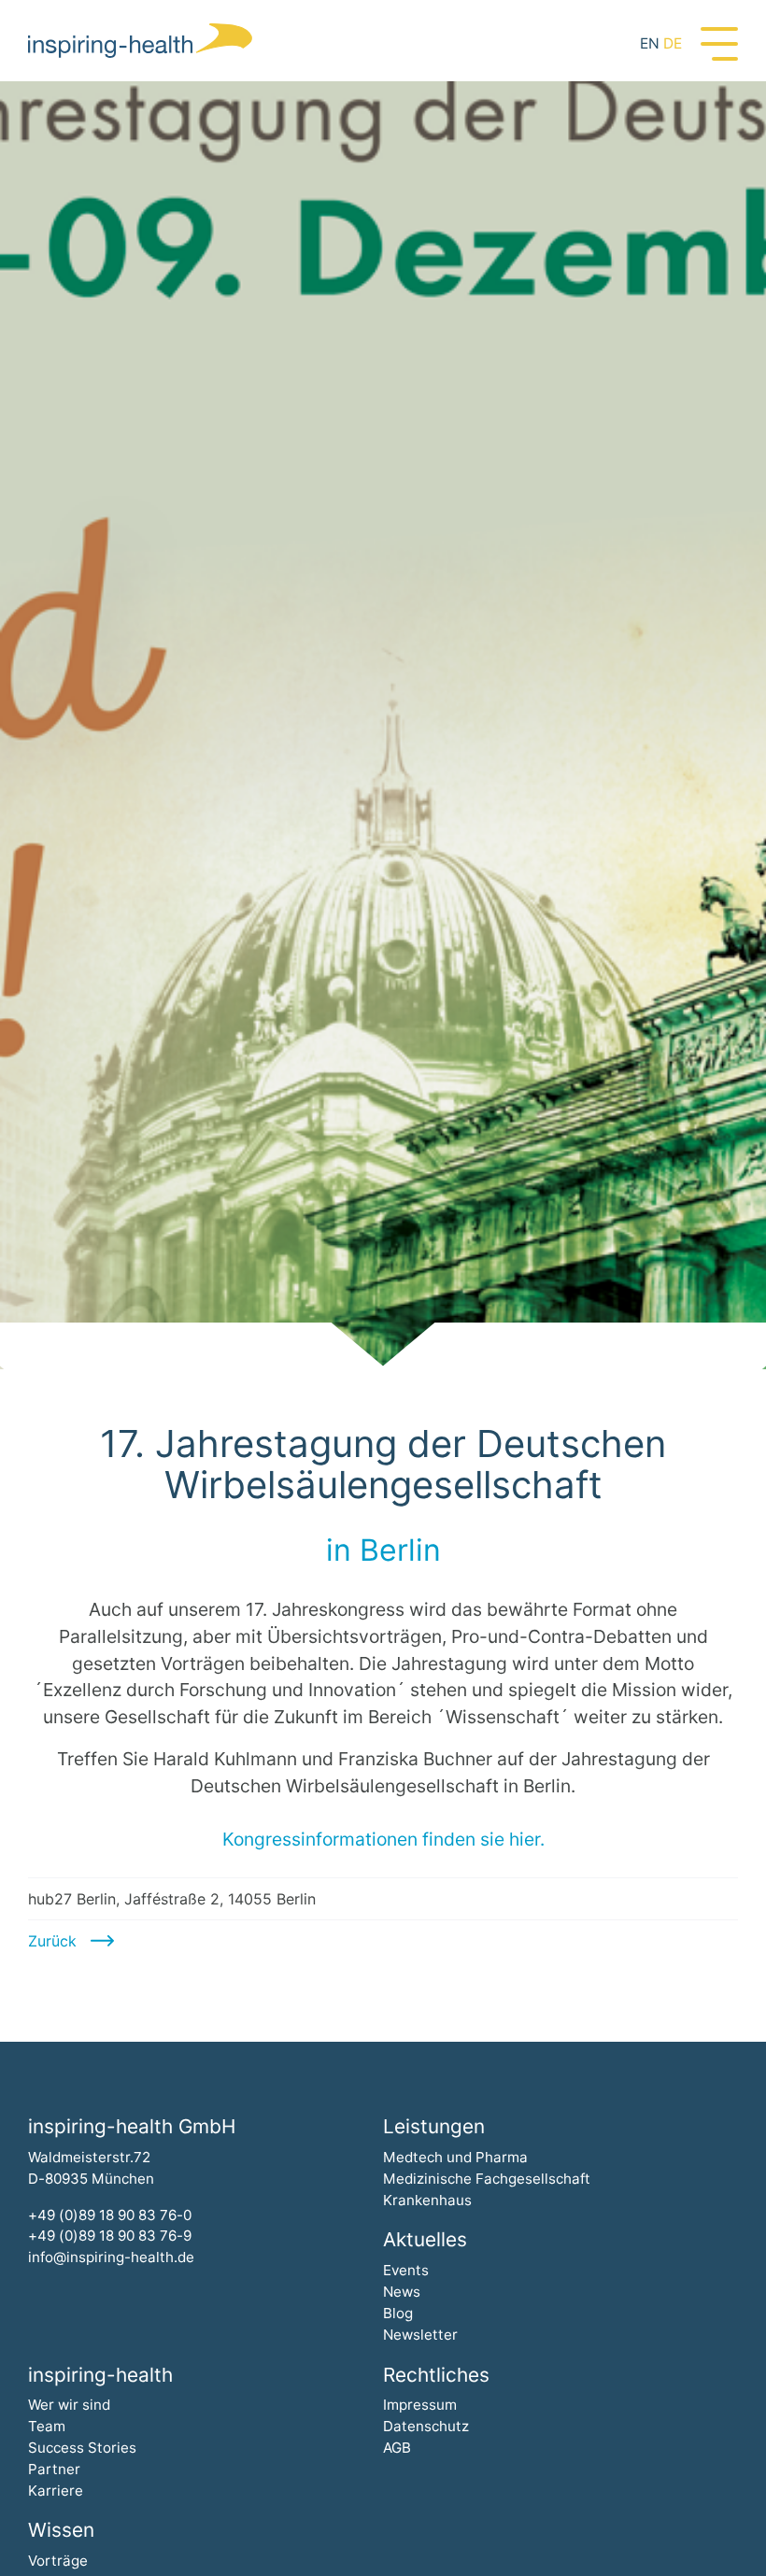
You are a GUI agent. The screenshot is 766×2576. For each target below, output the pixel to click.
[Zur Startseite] (140, 41)
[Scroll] (383, 1346)
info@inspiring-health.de (111, 2257)
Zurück (52, 1941)
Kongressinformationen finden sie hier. (383, 1839)
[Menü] (719, 42)
